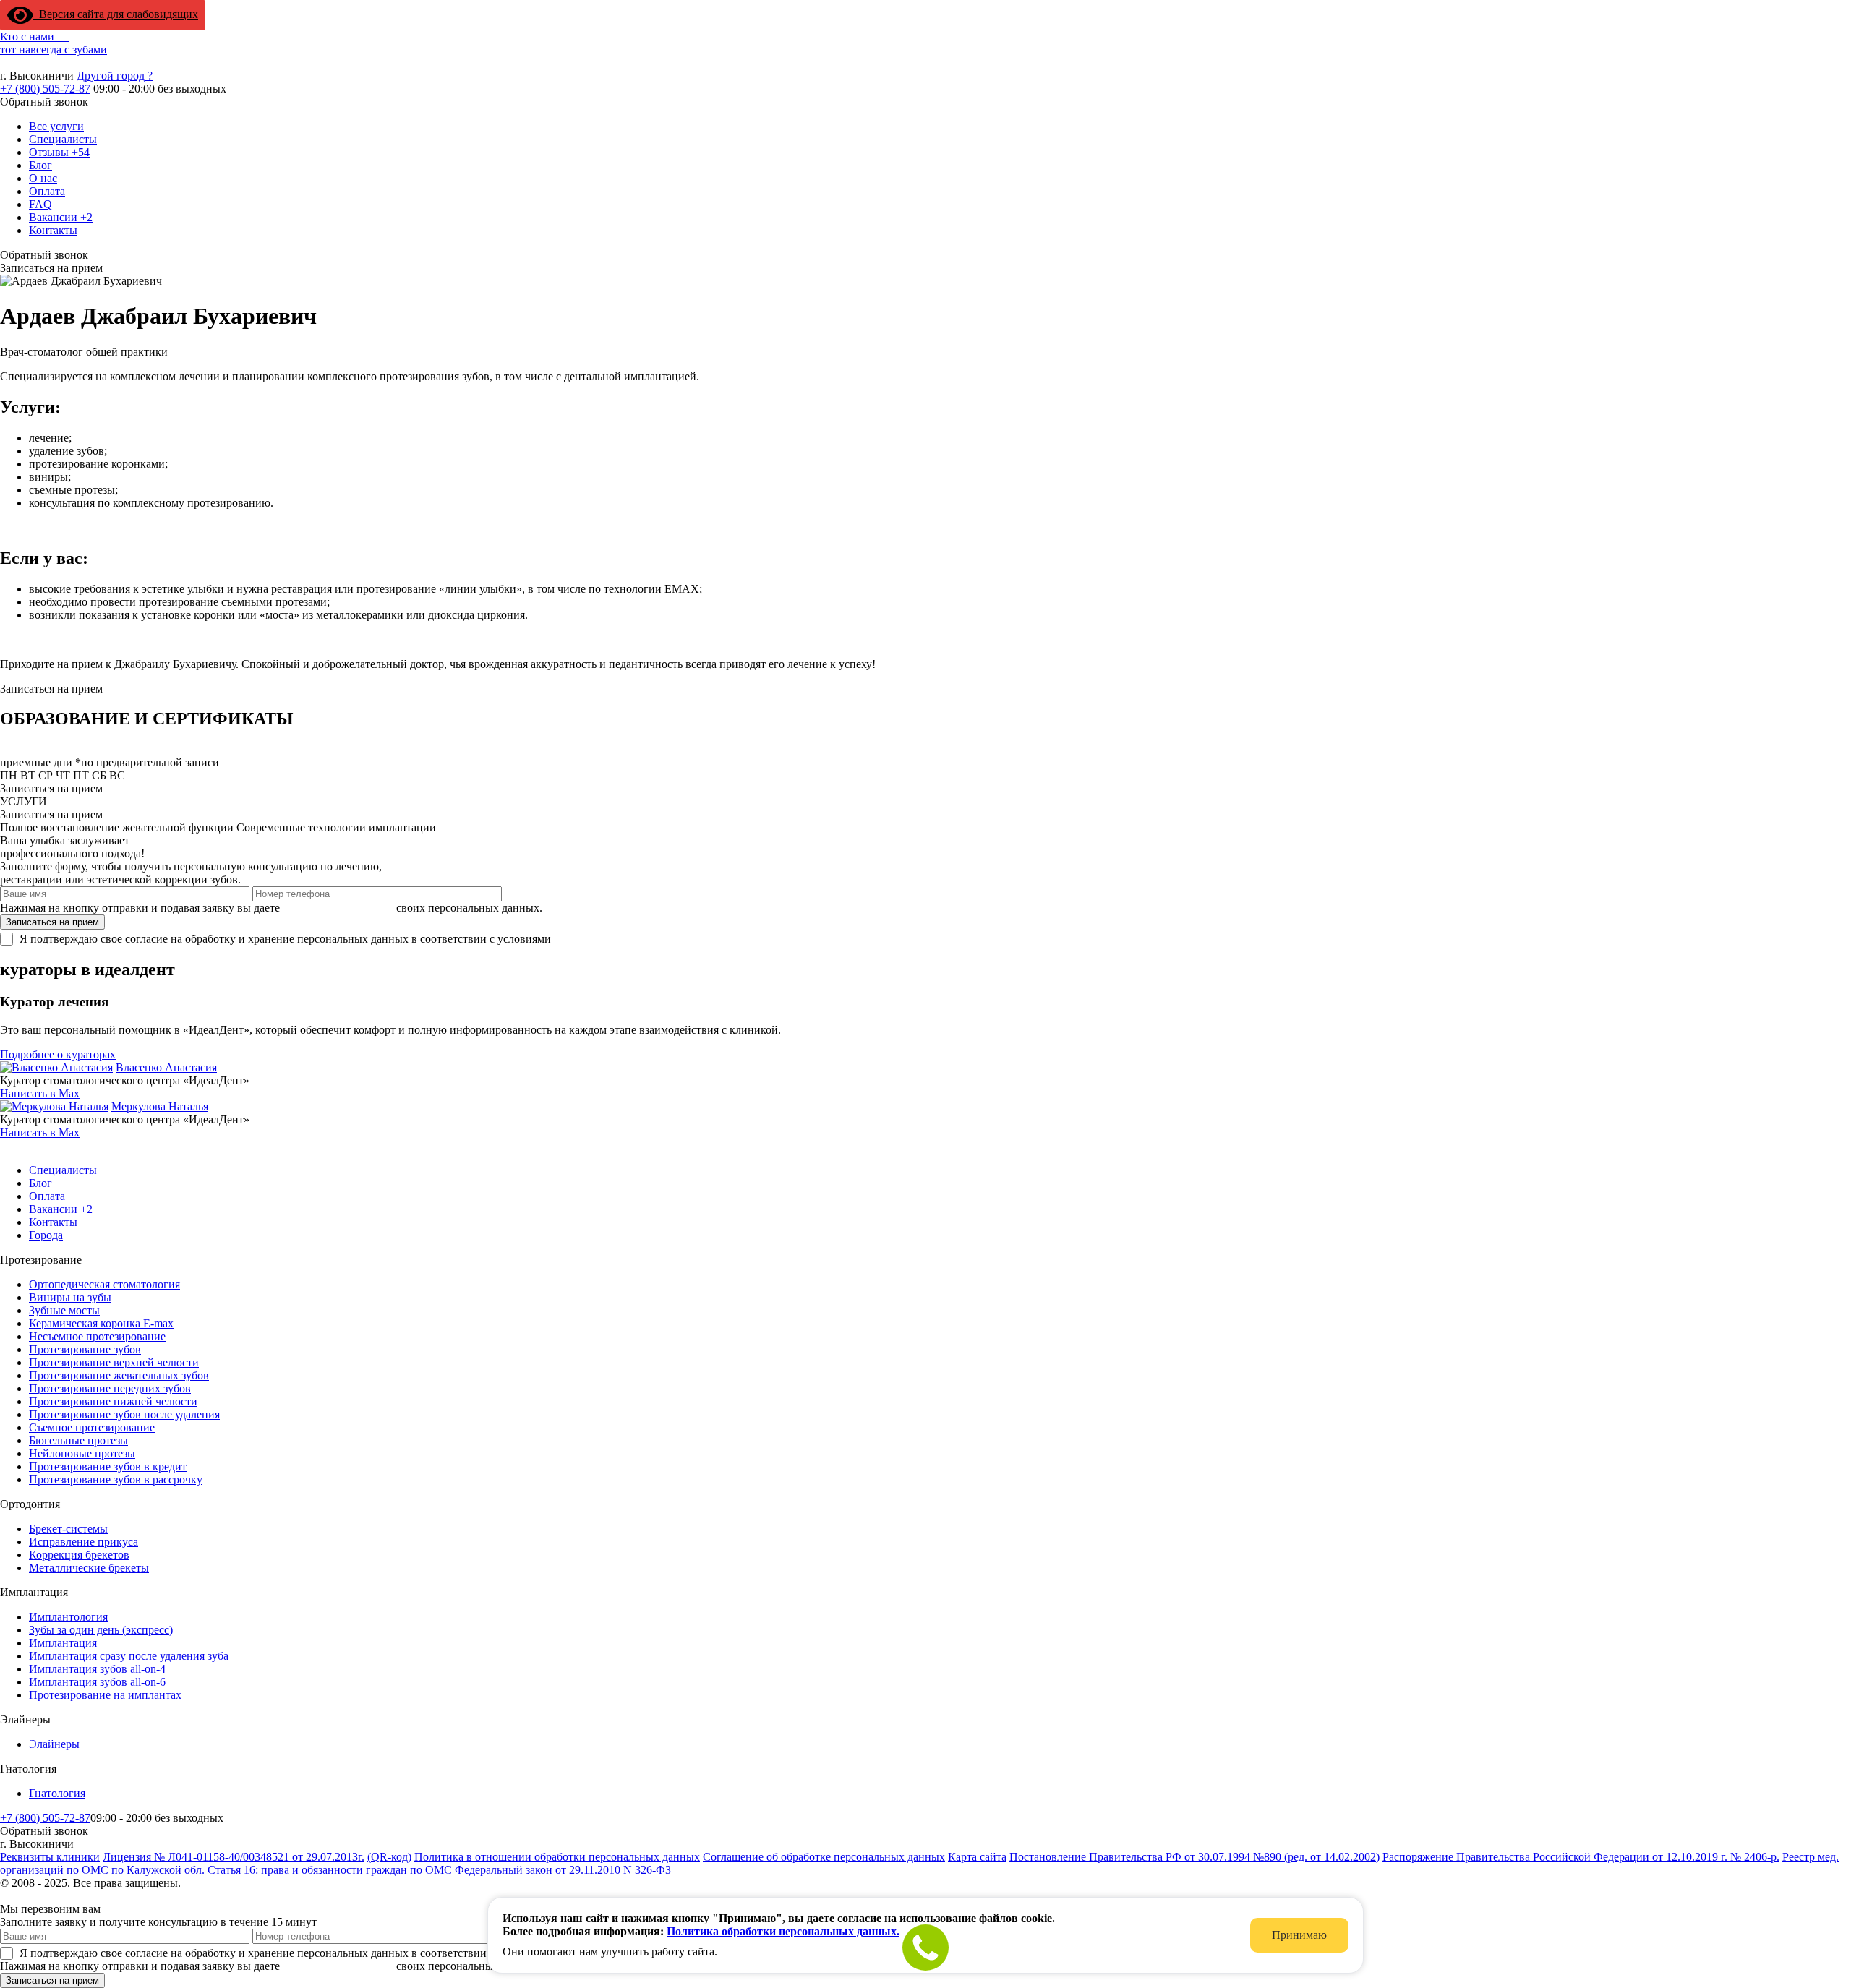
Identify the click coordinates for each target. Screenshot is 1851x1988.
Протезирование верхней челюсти (114, 1362)
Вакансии (61, 217)
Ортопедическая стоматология (104, 1284)
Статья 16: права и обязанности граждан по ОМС (330, 1870)
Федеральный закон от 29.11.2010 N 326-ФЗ (563, 1870)
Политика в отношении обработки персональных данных (557, 1857)
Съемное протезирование (92, 1427)
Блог (40, 165)
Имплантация (63, 1643)
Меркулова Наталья (160, 1106)
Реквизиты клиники (50, 1857)
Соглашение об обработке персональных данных (824, 1857)
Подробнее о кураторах (58, 1054)
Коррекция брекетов (79, 1555)
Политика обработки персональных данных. (783, 1931)
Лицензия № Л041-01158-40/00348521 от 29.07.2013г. (234, 1857)
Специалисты (63, 139)
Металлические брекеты (89, 1568)
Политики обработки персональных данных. (665, 939)
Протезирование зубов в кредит (108, 1466)
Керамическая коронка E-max (101, 1323)
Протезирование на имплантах (105, 1695)
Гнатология (57, 1793)
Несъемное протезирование (97, 1336)
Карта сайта (977, 1857)
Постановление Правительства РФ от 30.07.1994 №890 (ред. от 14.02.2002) (1194, 1857)
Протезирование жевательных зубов (119, 1375)
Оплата (47, 191)
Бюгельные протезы (78, 1440)
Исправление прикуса (84, 1542)
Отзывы (59, 152)
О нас (43, 178)
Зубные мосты (64, 1310)
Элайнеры (54, 1744)
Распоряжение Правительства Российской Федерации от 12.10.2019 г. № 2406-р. (1581, 1857)
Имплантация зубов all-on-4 (97, 1669)
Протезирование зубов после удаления (124, 1414)
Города (46, 1235)
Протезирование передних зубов (110, 1388)
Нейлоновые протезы (82, 1453)
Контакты (53, 230)
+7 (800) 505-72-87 (45, 89)
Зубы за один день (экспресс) (101, 1630)
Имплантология (68, 1617)
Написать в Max (40, 1093)
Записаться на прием (52, 922)
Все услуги (56, 126)
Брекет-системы (68, 1529)
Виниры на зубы (70, 1297)
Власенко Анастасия (166, 1067)
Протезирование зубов (85, 1349)
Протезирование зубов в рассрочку (116, 1479)
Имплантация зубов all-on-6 (97, 1682)
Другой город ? (115, 76)
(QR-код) (389, 1857)
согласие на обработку (338, 908)
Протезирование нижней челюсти (113, 1401)
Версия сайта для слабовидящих (116, 14)
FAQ (40, 204)
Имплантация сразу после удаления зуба (129, 1656)
